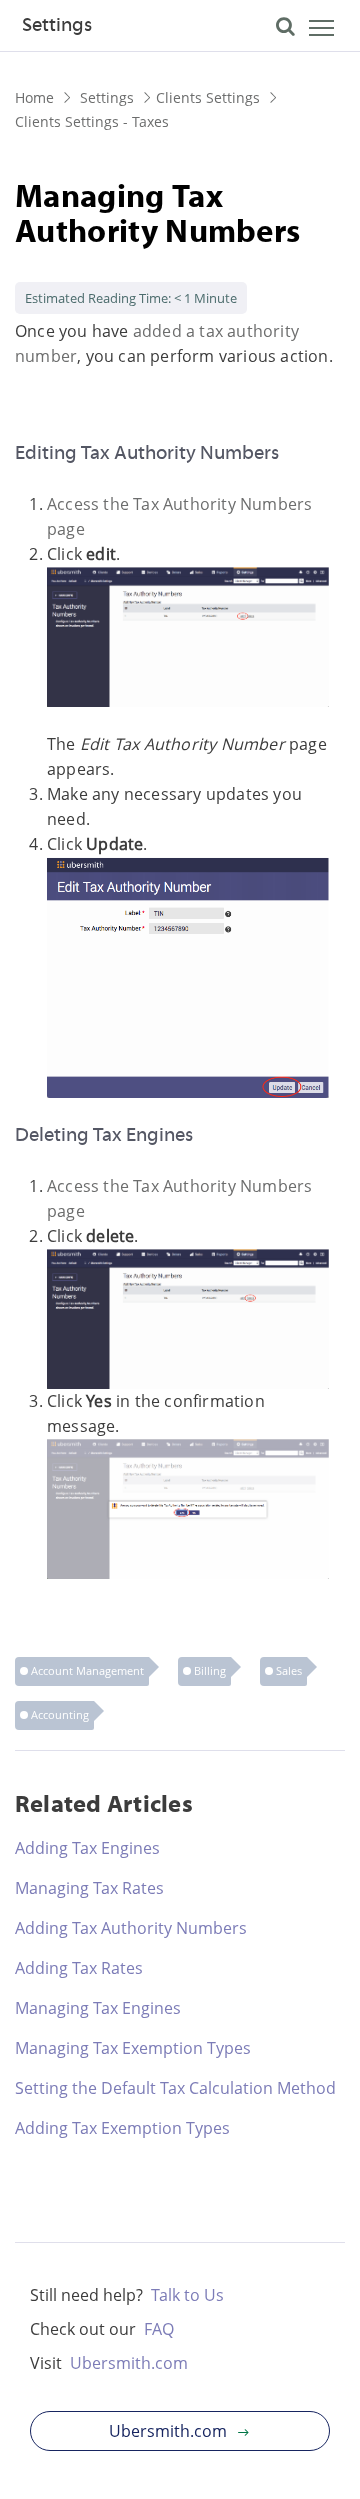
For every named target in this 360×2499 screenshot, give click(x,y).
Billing (210, 1670)
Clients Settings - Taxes (92, 121)
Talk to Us (187, 2295)
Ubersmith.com (129, 2363)
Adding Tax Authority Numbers (131, 1928)
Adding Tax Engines (87, 1848)
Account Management (87, 1670)
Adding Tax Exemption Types (122, 2128)
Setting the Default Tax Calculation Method (175, 2088)
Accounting (60, 1714)
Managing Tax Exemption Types (133, 2048)
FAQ (159, 2329)
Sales (289, 1670)
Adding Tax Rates (79, 1968)
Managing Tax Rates (89, 1888)
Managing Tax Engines (98, 2008)
